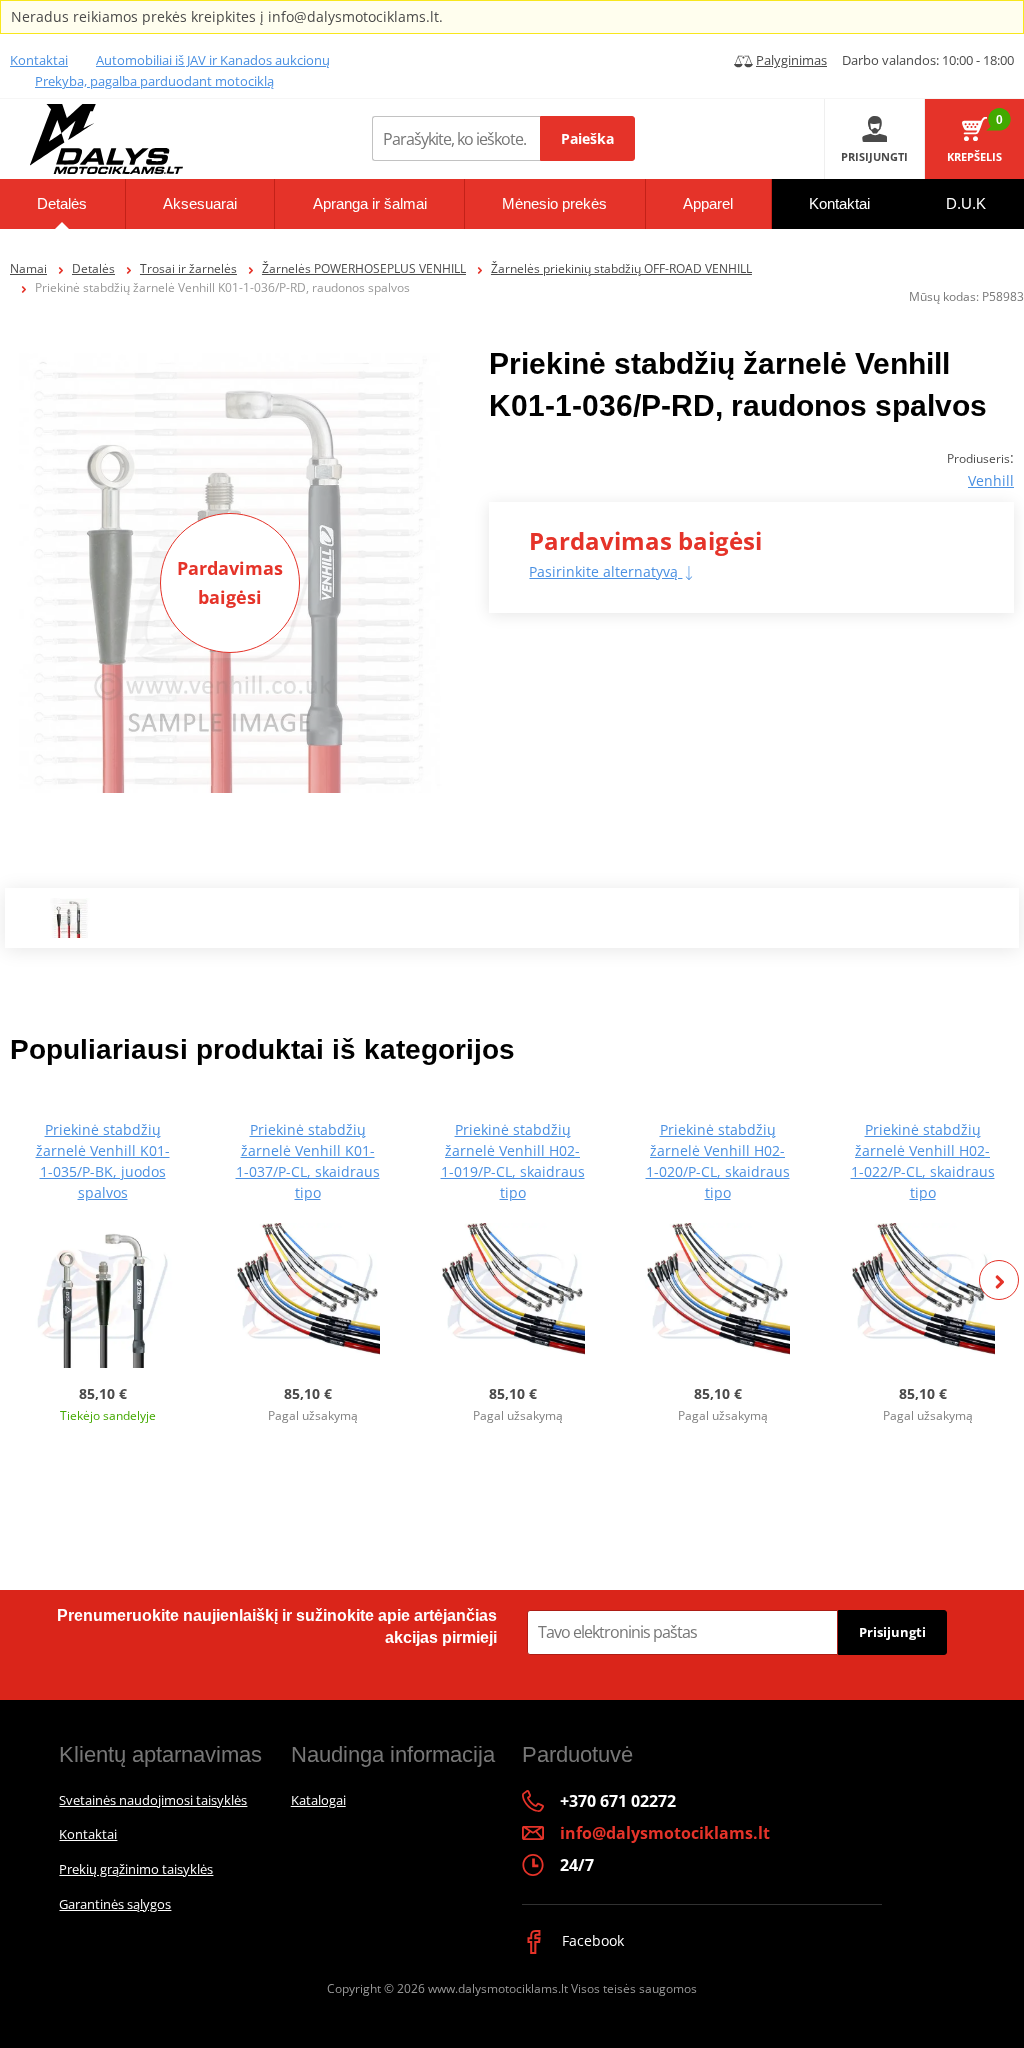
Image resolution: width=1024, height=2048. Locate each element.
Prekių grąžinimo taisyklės (136, 1869)
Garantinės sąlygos (115, 1904)
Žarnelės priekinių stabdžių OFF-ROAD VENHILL (621, 268)
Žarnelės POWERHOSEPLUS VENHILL (364, 268)
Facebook (591, 1940)
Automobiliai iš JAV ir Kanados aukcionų (213, 60)
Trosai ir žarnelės (188, 268)
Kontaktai (39, 60)
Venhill (991, 480)
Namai (28, 268)
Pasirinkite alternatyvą (605, 571)
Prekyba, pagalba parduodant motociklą (154, 81)
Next (999, 1280)
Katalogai (318, 1800)
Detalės (93, 268)
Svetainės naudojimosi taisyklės (153, 1800)
